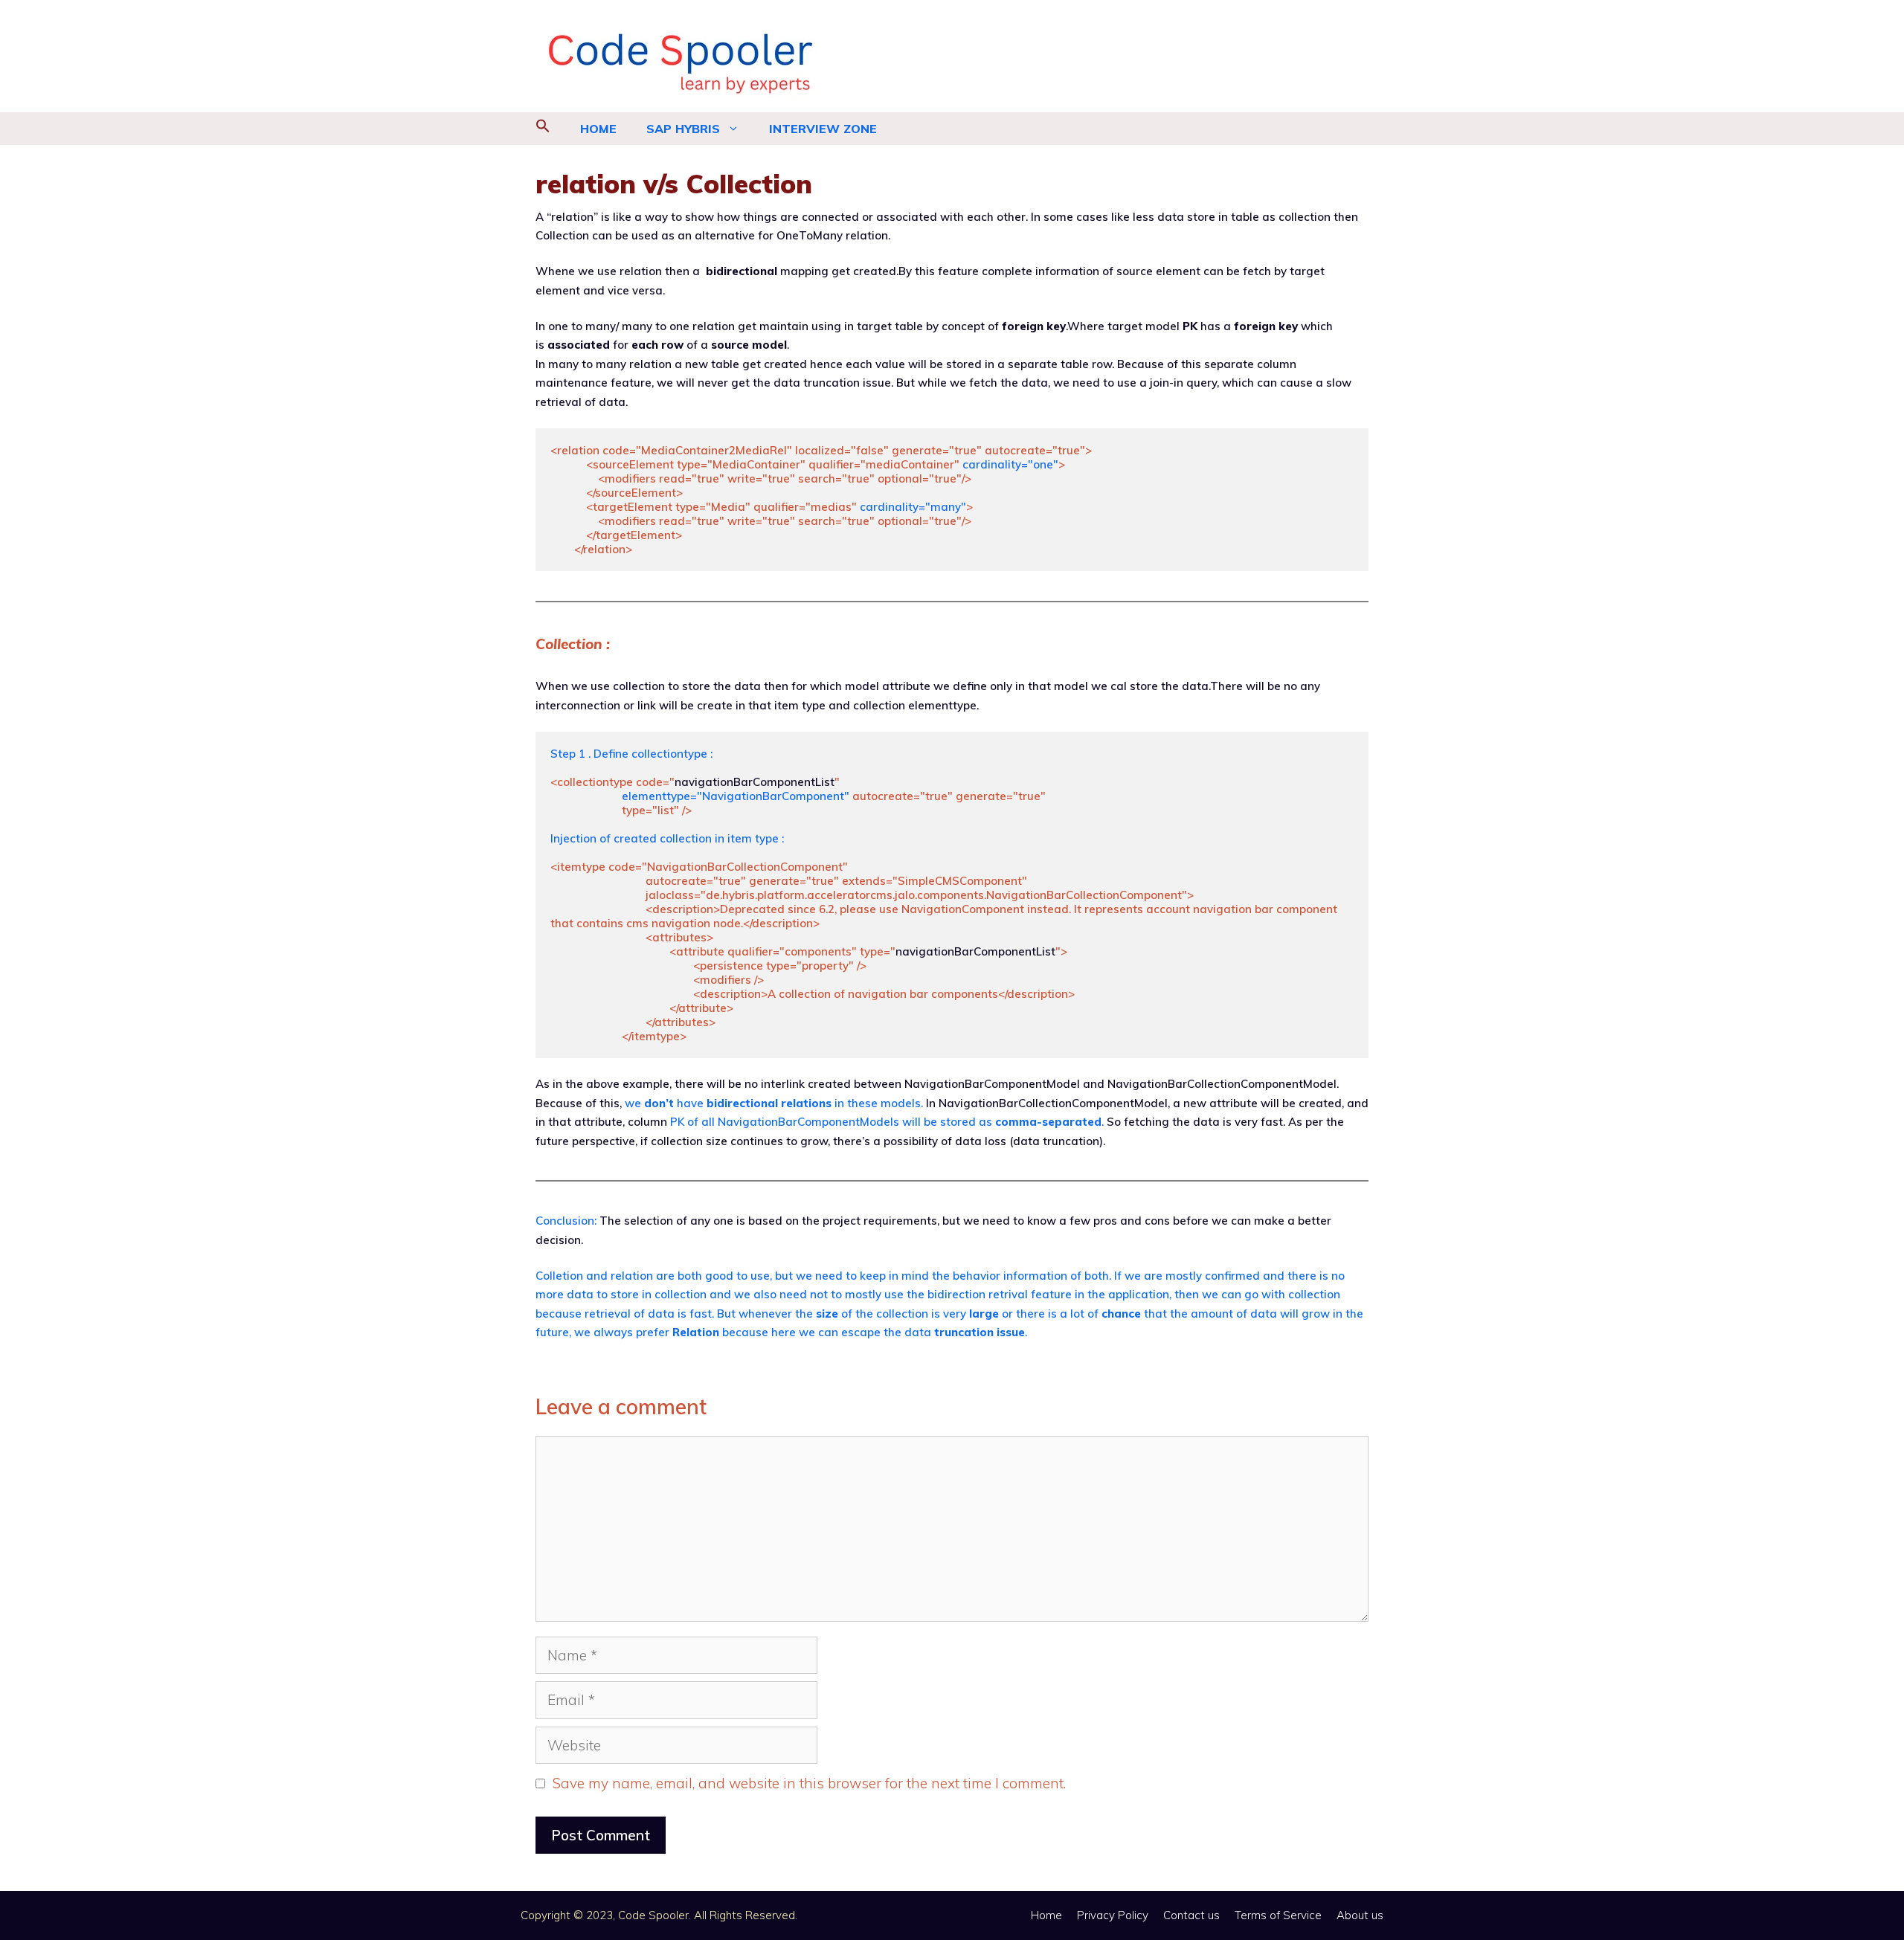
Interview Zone (823, 129)
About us (1360, 1915)
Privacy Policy (1113, 1915)
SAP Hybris (683, 129)
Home (598, 129)
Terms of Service (1278, 1915)
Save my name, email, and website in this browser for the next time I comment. (809, 1783)
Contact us (1191, 1915)
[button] (543, 129)
